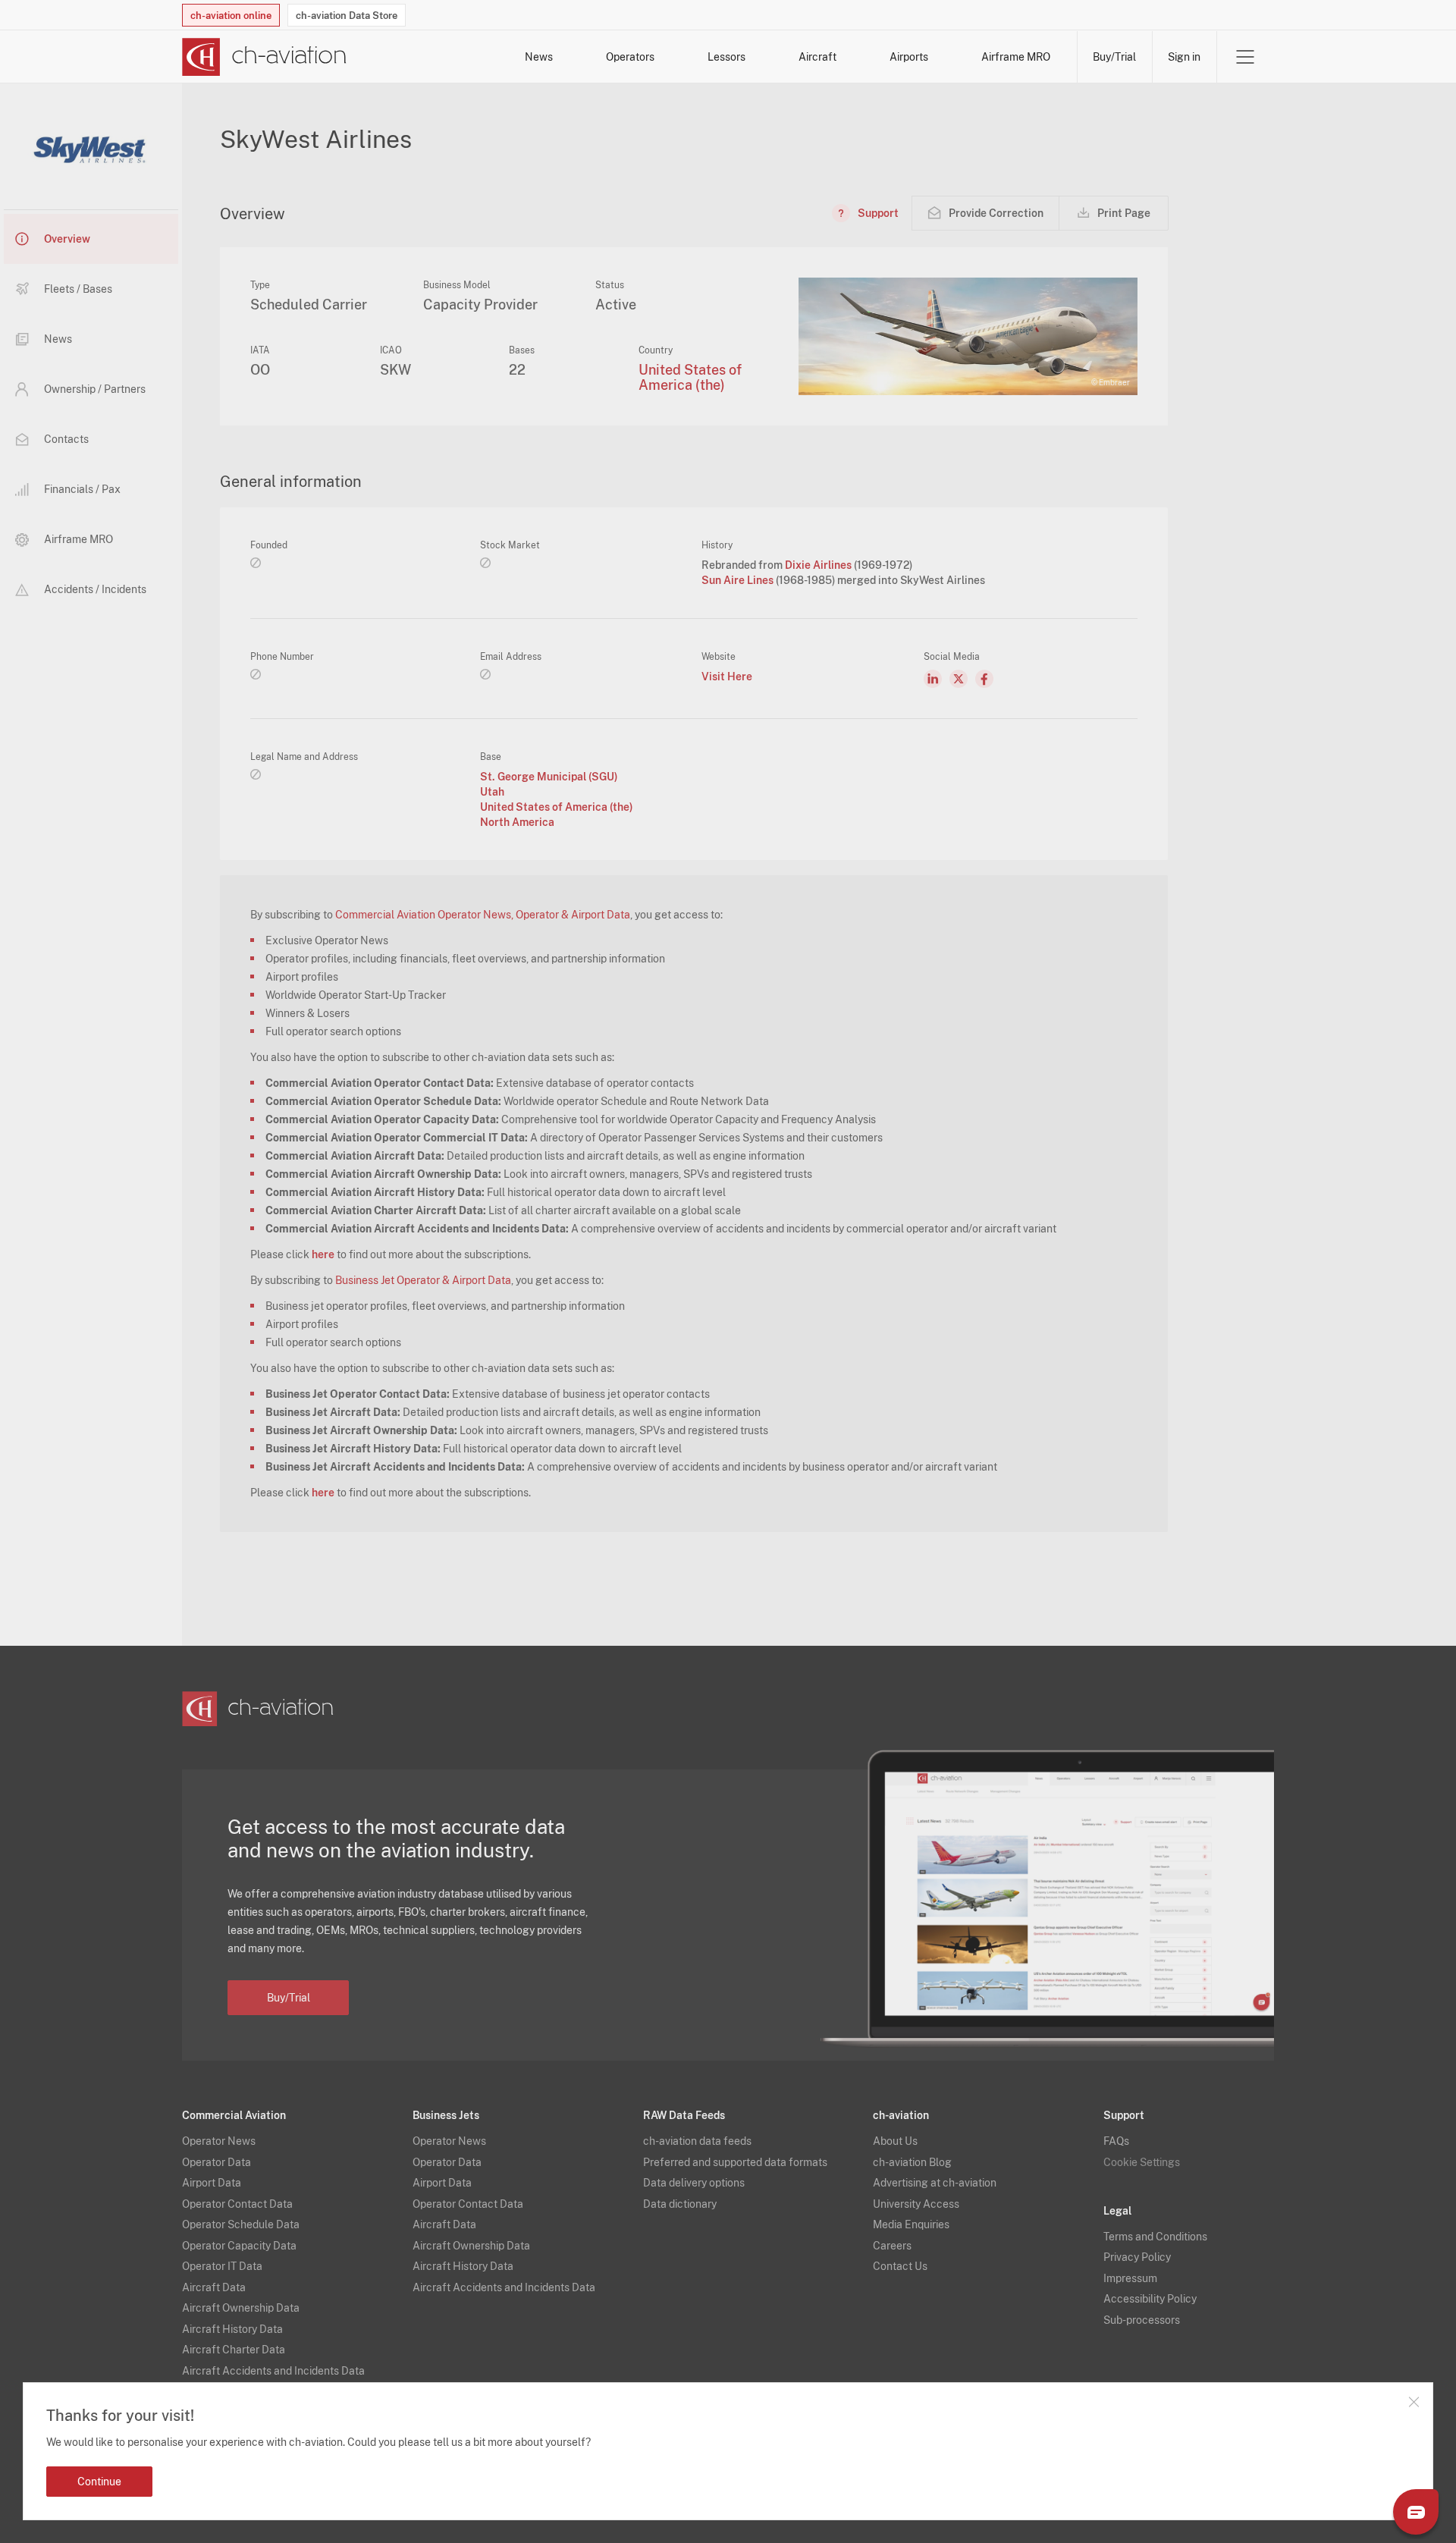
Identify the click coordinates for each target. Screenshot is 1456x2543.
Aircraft (817, 57)
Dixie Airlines (819, 565)
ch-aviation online (231, 16)
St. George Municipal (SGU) (549, 777)
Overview (67, 239)
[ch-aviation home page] (264, 57)
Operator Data (217, 2162)
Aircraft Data (214, 2287)
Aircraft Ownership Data (241, 2308)
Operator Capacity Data (239, 2246)
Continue (99, 2482)
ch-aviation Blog (912, 2162)
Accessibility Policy (1150, 2299)
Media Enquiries (911, 2224)
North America (517, 822)
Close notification (1414, 2402)
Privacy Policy (1137, 2257)
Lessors (726, 57)
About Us (895, 2141)
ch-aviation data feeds (697, 2141)
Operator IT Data (222, 2266)
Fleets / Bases (78, 289)
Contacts (66, 439)
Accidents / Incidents (95, 589)
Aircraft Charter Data (234, 2350)
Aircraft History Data (232, 2329)
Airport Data (212, 2183)
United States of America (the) (690, 377)
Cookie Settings (1142, 2162)
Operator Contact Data (237, 2204)
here (323, 1254)
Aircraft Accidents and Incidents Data (273, 2371)
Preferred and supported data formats (735, 2162)
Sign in (1184, 57)
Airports (909, 57)
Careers (892, 2246)
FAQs (1116, 2141)
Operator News (219, 2141)
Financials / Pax (82, 489)
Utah (492, 792)
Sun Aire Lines (739, 580)
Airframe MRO (1016, 57)
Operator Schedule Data (241, 2224)
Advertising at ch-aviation (935, 2183)
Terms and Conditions (1155, 2237)
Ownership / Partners (95, 389)
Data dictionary (680, 2204)
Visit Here (727, 677)
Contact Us (900, 2266)
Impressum (1130, 2278)
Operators (630, 57)
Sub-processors (1142, 2320)
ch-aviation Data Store (347, 16)
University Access (916, 2204)
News (539, 57)
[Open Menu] (1245, 57)
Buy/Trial (1114, 57)
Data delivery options (694, 2183)
